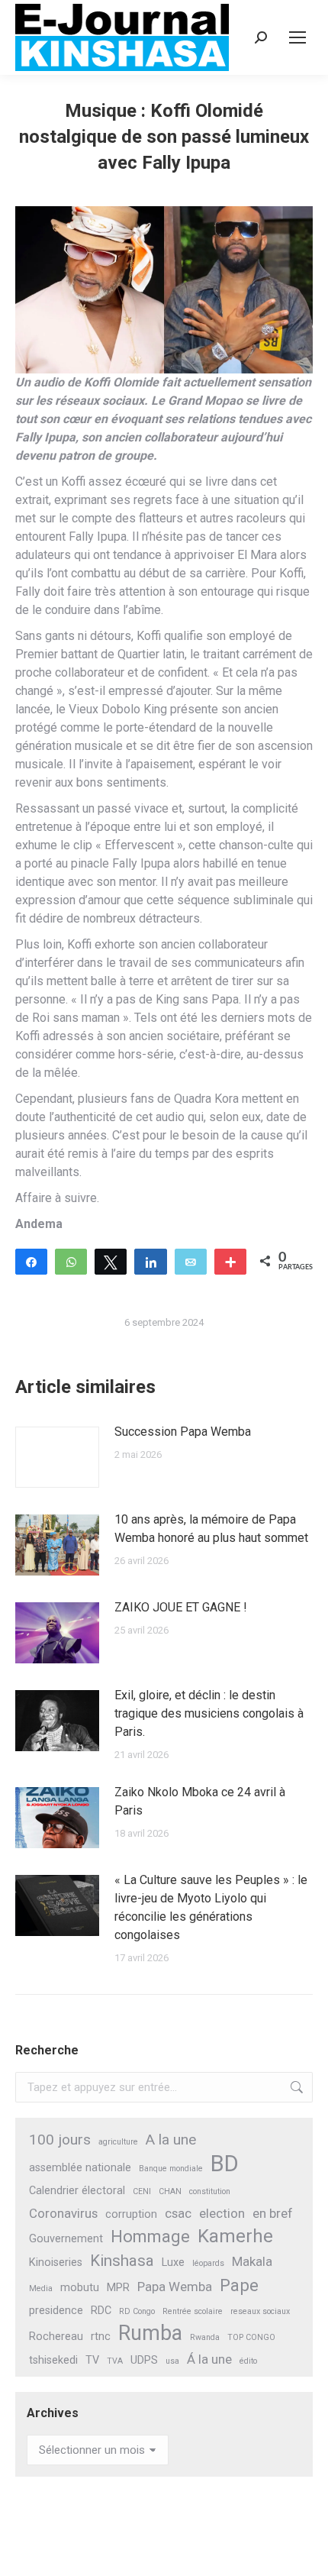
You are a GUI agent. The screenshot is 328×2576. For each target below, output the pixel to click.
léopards (208, 2263)
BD (225, 2164)
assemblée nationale (80, 2168)
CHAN (170, 2191)
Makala (252, 2261)
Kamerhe (235, 2237)
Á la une (209, 2359)
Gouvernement (66, 2239)
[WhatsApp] (71, 1261)
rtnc (101, 2337)
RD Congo (137, 2311)
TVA (115, 2361)
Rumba (150, 2334)
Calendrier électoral (77, 2191)
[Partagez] (31, 1261)
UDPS (144, 2360)
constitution (210, 2191)
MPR (118, 2288)
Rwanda (205, 2337)
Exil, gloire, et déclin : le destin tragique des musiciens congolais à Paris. (209, 1713)
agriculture (118, 2142)
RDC (101, 2311)
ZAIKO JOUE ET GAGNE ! (181, 1607)
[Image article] (57, 1457)
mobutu (80, 2288)
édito (248, 2361)
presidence (56, 2311)
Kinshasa (122, 2261)
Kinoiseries (56, 2262)
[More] (230, 1261)
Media (41, 2288)
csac (178, 2213)
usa (172, 2361)
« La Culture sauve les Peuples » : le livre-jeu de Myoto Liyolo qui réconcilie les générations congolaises (211, 1907)
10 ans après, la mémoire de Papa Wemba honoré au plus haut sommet (211, 1529)
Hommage (150, 2237)
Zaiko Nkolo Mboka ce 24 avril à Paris (200, 1801)
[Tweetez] (111, 1261)
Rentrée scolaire (193, 2311)
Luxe (173, 2262)
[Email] (191, 1261)
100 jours (60, 2140)
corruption (131, 2214)
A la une (171, 2140)
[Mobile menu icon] (297, 37)
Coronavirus (63, 2213)
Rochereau (56, 2337)
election (222, 2213)
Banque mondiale (171, 2169)
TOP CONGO (251, 2337)
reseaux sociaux (260, 2311)
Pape (239, 2285)
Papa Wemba (175, 2287)
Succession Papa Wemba (183, 1432)
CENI (142, 2191)
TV (92, 2360)
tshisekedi (53, 2360)
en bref (273, 2213)
